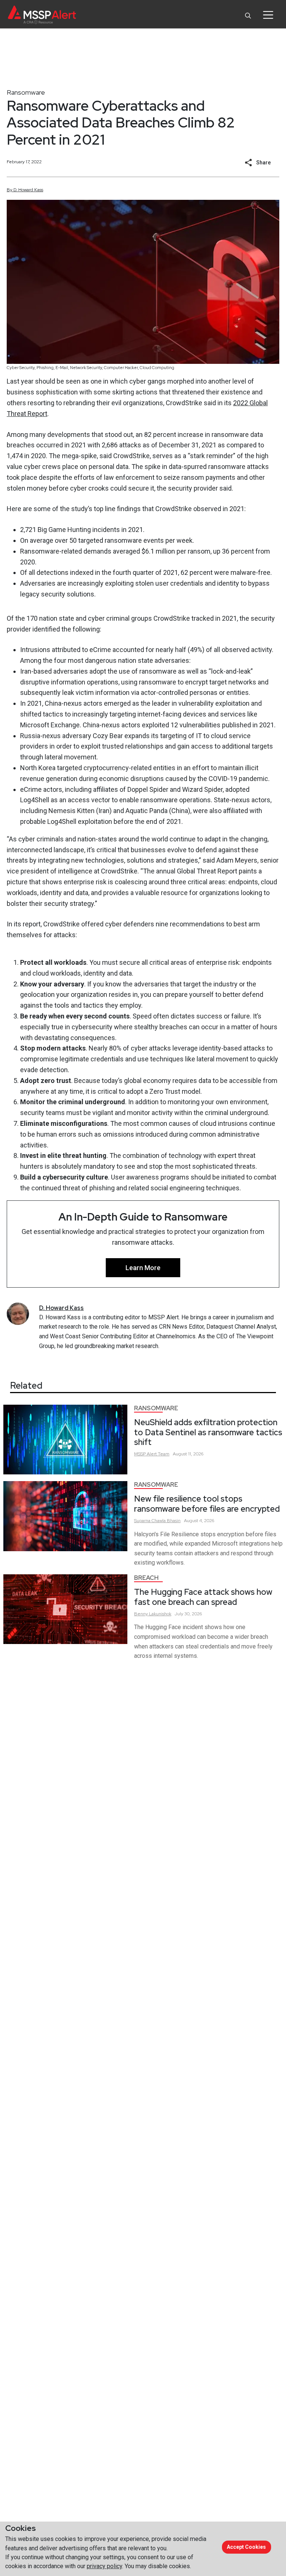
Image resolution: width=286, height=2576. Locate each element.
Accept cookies (246, 2547)
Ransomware (26, 92)
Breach (146, 1578)
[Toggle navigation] (268, 15)
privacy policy (104, 2566)
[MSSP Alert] (42, 15)
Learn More (143, 1268)
